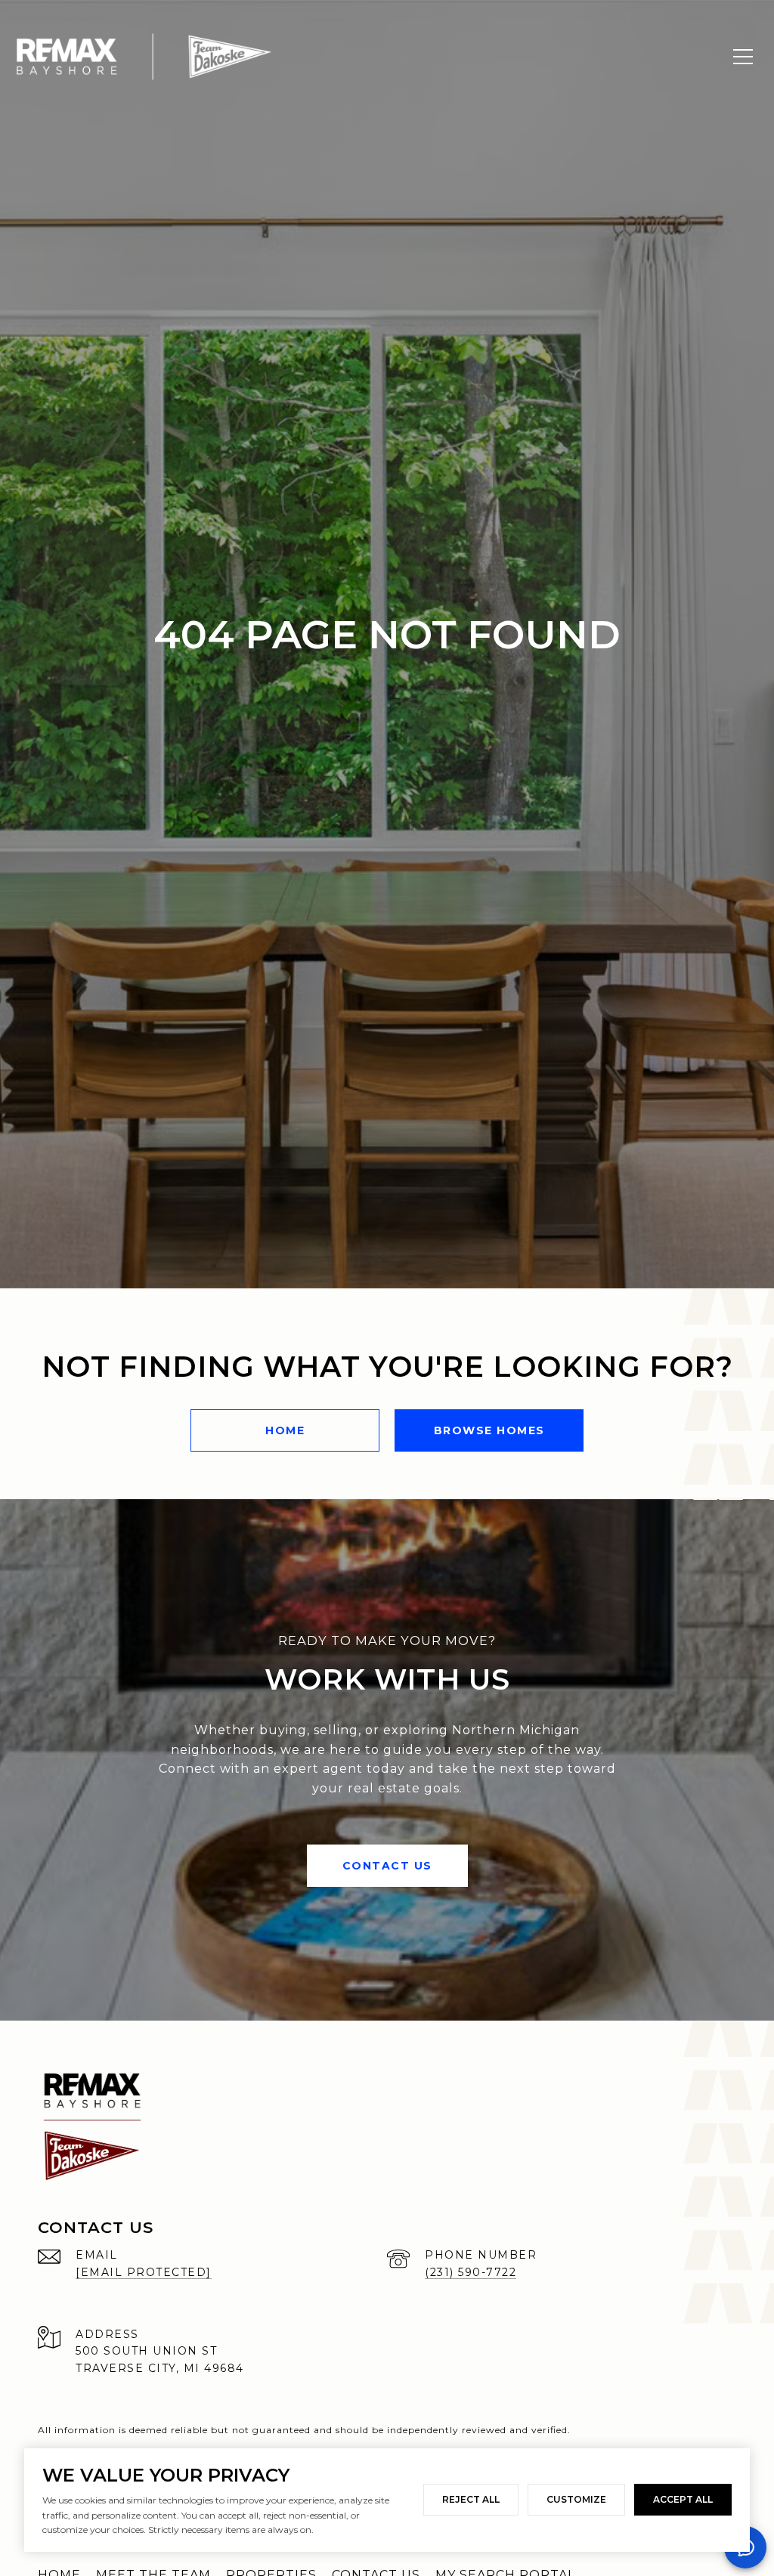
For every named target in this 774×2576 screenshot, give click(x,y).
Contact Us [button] (387, 1866)
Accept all (683, 2499)
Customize (576, 2499)
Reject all (471, 2499)
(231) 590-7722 (471, 2272)
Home (285, 1430)
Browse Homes (489, 1430)
